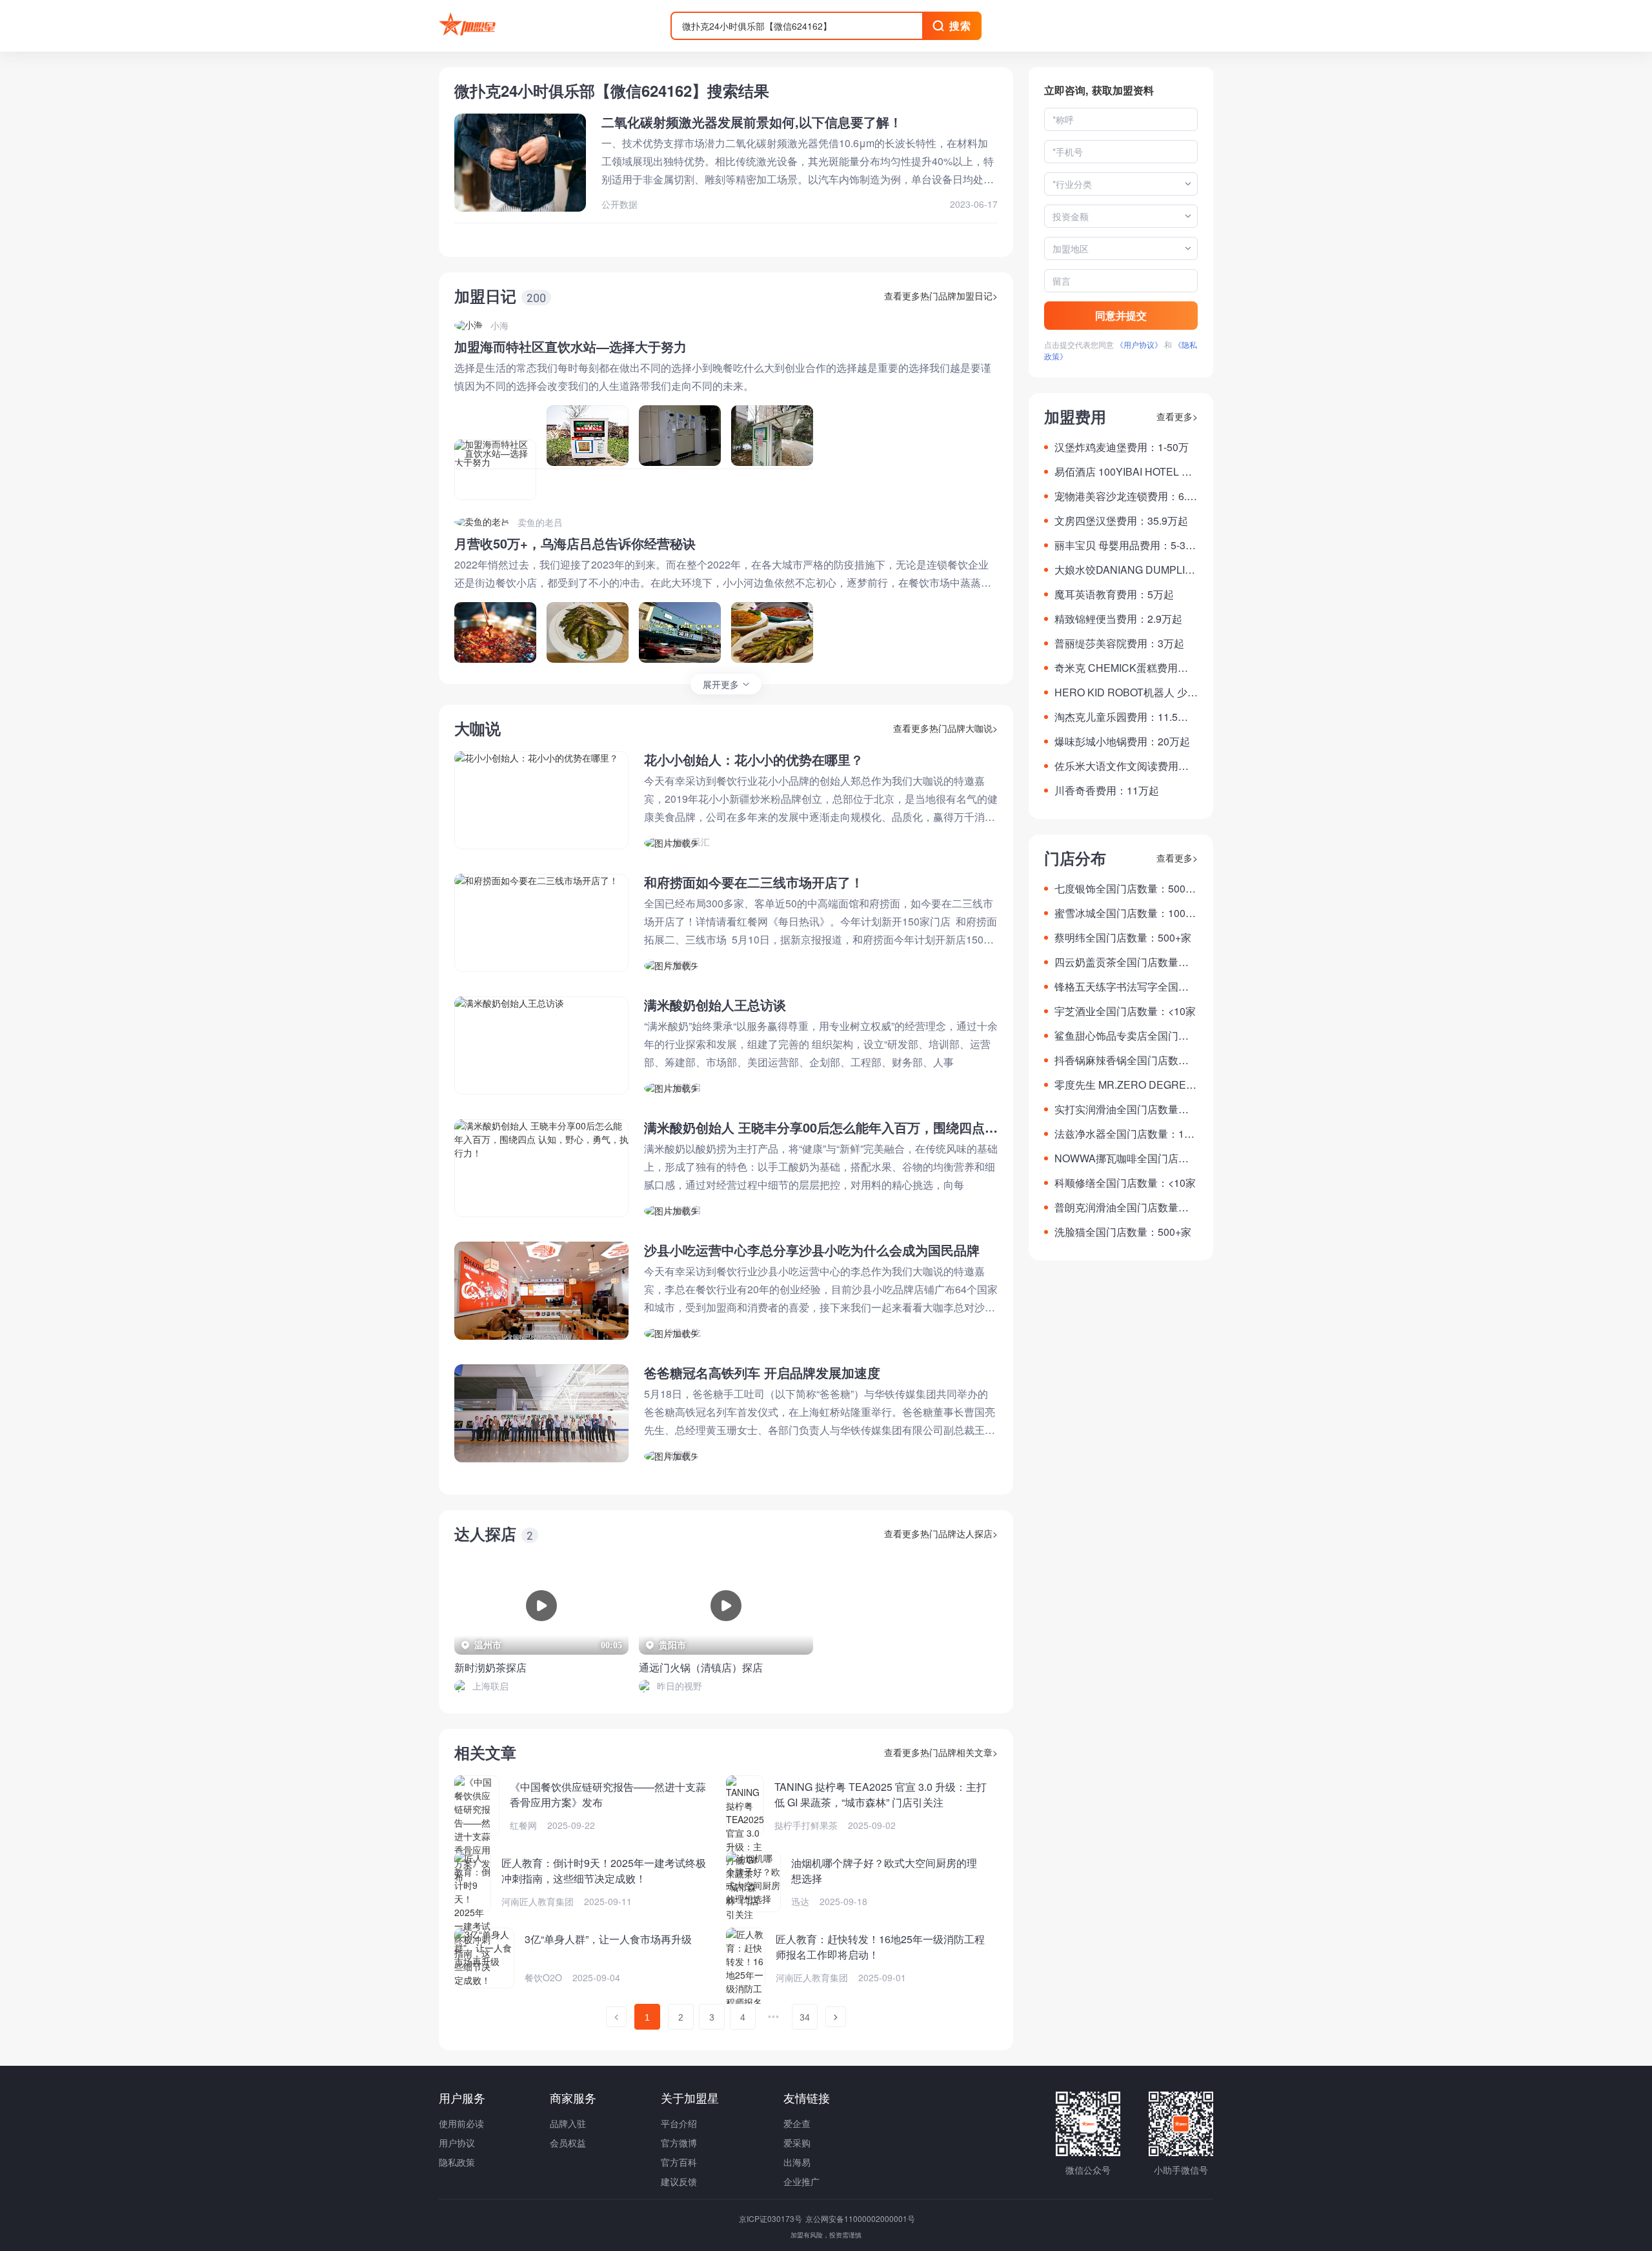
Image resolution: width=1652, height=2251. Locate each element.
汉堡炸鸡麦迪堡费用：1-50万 (1122, 447)
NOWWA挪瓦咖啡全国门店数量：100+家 (1122, 1158)
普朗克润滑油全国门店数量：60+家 (1124, 1207)
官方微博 (679, 2143)
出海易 (797, 2162)
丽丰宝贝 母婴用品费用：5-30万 (1123, 545)
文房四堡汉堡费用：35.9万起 (1121, 520)
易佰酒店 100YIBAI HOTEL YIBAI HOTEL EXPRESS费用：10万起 (1126, 472)
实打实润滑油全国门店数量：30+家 (1124, 1109)
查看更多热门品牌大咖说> (945, 728)
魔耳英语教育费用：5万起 (1114, 594)
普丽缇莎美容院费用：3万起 (1119, 643)
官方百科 (679, 2162)
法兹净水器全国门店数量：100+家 (1125, 1134)
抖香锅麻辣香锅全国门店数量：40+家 (1116, 1060)
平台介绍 (679, 2123)
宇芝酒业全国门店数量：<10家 (1125, 1011)
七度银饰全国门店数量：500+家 (1120, 889)
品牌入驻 (568, 2123)
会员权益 (568, 2143)
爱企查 (797, 2123)
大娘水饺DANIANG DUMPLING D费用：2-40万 (1123, 570)
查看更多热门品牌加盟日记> (941, 296)
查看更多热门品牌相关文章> (941, 1752)
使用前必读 (461, 2123)
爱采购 (797, 2143)
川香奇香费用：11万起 (1107, 790)
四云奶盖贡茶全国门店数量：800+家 (1124, 962)
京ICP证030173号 (771, 2218)
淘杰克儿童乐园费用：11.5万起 (1121, 717)
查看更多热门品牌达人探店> (941, 1533)
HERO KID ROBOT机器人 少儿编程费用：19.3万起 (1126, 692)
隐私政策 (457, 2162)
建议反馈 (679, 2181)
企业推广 (801, 2181)
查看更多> (1177, 416)
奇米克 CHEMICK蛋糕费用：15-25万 (1124, 668)
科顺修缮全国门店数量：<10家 (1125, 1183)
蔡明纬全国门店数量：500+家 (1123, 937)
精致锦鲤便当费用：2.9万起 (1118, 619)
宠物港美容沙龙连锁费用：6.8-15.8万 (1125, 496)
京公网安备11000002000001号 (860, 2218)
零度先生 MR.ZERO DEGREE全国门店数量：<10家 (1124, 1085)
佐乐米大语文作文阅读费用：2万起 (1124, 766)
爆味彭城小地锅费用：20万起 (1122, 741)
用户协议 (457, 2143)
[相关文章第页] (616, 2017)
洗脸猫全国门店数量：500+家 (1123, 1232)
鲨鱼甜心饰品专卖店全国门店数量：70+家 (1122, 1036)
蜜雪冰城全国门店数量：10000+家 (1126, 913)
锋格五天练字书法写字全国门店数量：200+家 (1122, 987)
